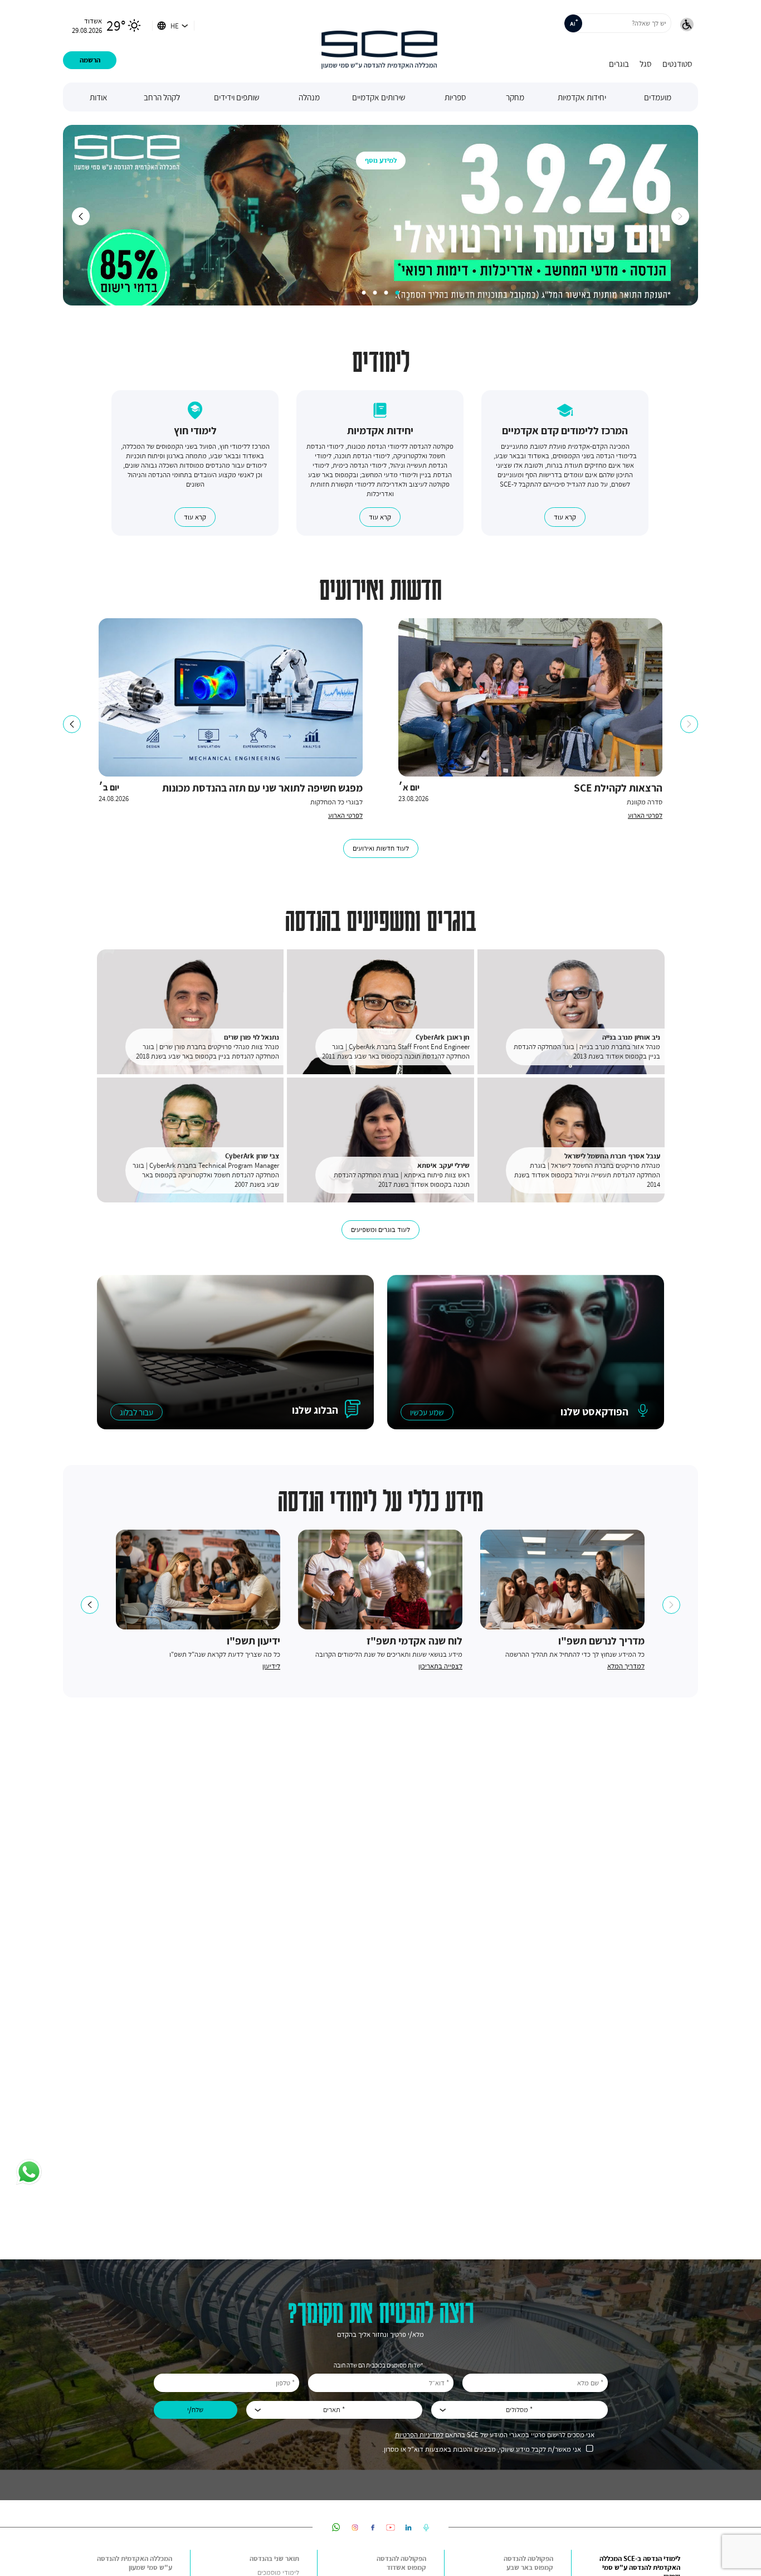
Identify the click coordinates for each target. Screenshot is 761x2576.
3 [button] (375, 293)
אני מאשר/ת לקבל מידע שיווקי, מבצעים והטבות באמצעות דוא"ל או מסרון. (482, 2449)
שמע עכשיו (427, 1412)
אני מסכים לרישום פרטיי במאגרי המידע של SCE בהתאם (495, 2435)
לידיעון (271, 1666)
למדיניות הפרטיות (419, 2435)
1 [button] (397, 293)
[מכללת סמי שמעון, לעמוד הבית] (379, 41)
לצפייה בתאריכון (440, 1666)
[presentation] (427, 1412)
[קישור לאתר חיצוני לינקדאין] (408, 2527)
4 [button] (364, 293)
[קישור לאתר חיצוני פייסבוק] (373, 2527)
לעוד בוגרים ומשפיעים (380, 1229)
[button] (687, 26)
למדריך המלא (626, 1666)
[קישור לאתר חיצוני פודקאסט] (426, 2527)
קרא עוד (565, 517)
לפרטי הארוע (645, 815)
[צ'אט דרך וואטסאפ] (29, 2173)
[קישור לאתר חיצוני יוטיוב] (391, 2527)
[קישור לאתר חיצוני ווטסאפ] (336, 2527)
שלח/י (195, 2410)
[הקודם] (81, 216)
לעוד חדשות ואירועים (381, 848)
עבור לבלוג (136, 1412)
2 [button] (386, 293)
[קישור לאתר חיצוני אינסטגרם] (355, 2527)
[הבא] (680, 216)
